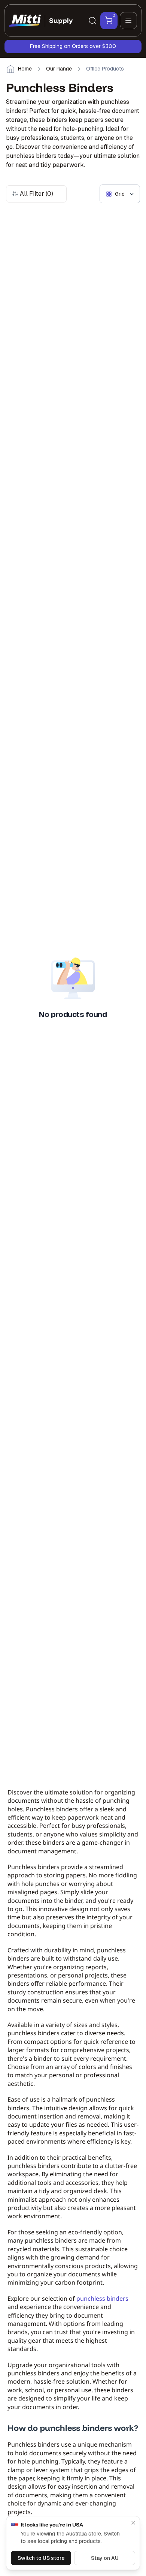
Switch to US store (41, 2558)
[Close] (133, 2523)
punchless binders (102, 2298)
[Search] (92, 21)
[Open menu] (128, 21)
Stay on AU (105, 2558)
